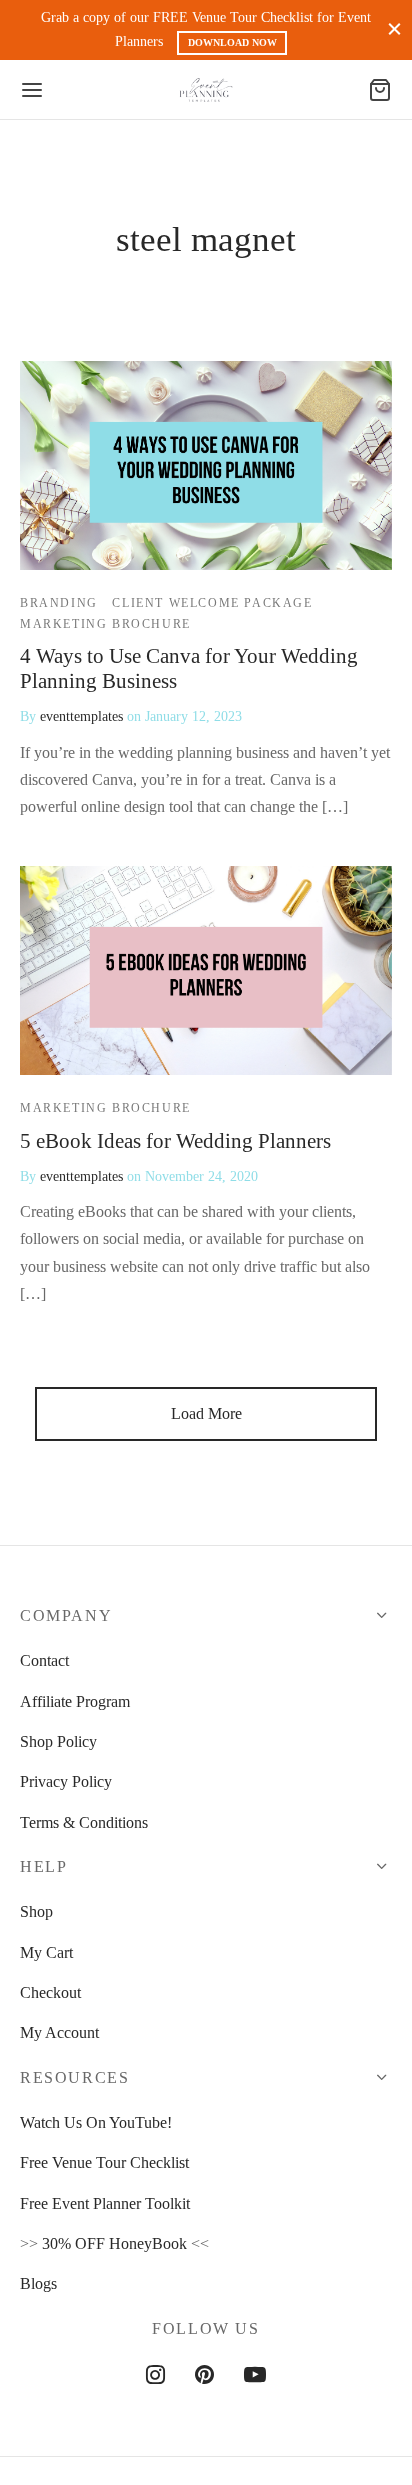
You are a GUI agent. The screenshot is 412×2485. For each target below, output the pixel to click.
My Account (59, 2032)
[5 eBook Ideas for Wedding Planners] (206, 970)
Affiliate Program (75, 1701)
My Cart (46, 1952)
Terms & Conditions (84, 1822)
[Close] (394, 29)
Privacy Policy (66, 1781)
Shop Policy (58, 1741)
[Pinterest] (204, 2377)
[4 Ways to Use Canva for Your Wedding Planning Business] (206, 465)
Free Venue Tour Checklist (104, 2162)
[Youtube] (255, 2377)
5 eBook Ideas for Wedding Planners (175, 1140)
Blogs (38, 2283)
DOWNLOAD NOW (232, 42)
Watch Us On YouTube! (96, 2122)
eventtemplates (81, 716)
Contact (44, 1660)
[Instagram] (155, 2377)
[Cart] (380, 90)
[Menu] (32, 90)
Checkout (50, 1992)
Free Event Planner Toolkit (105, 2203)
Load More (206, 1413)
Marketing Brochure (105, 623)
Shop (36, 1911)
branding (59, 603)
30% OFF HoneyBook (114, 2243)
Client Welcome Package (212, 603)
